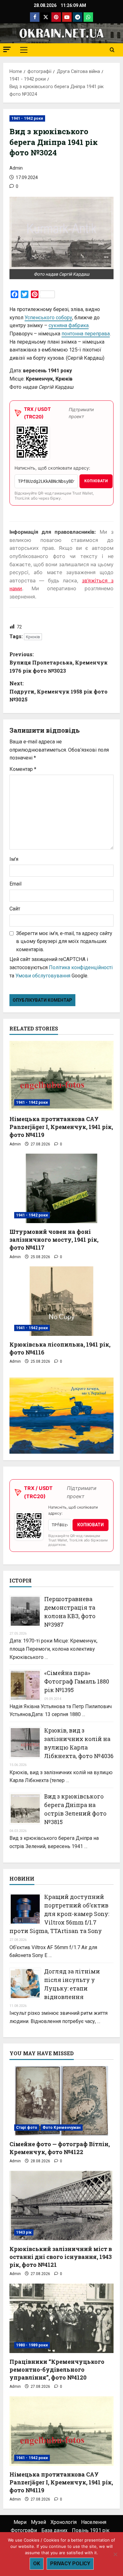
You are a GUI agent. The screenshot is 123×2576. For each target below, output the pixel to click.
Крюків (33, 637)
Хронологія (64, 2522)
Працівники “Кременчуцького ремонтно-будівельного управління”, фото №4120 (57, 2369)
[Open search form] (112, 50)
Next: (59, 691)
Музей (38, 2522)
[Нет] (115, 2554)
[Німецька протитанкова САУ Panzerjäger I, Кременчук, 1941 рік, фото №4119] (61, 1076)
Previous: (59, 662)
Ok (37, 2564)
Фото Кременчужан (62, 2128)
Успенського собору (48, 318)
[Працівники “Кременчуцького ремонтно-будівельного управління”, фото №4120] (61, 2318)
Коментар (23, 769)
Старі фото (27, 2128)
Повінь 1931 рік (91, 2530)
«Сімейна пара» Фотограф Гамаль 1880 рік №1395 (77, 1681)
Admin (16, 168)
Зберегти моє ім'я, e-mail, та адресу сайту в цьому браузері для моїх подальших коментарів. (64, 941)
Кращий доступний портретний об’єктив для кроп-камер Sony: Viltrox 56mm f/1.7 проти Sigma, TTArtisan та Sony (59, 1914)
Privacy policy (70, 2564)
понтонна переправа (86, 334)
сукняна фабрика (69, 325)
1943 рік (24, 2232)
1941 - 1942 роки (27, 118)
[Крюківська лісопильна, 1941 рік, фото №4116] (61, 1301)
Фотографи (24, 2530)
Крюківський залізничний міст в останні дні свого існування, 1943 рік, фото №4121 (61, 2257)
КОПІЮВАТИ (96, 481)
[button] (7, 49)
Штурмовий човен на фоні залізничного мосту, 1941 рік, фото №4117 (54, 1240)
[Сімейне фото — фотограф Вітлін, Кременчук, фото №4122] (61, 2101)
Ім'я (14, 859)
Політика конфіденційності (81, 967)
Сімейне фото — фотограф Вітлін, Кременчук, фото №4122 (60, 2148)
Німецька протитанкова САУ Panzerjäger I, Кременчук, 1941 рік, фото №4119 (61, 1127)
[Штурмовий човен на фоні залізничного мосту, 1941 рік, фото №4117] (61, 1188)
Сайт (15, 909)
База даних (54, 2530)
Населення (94, 2522)
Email (15, 884)
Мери (20, 2522)
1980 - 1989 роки (32, 2345)
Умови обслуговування (43, 976)
